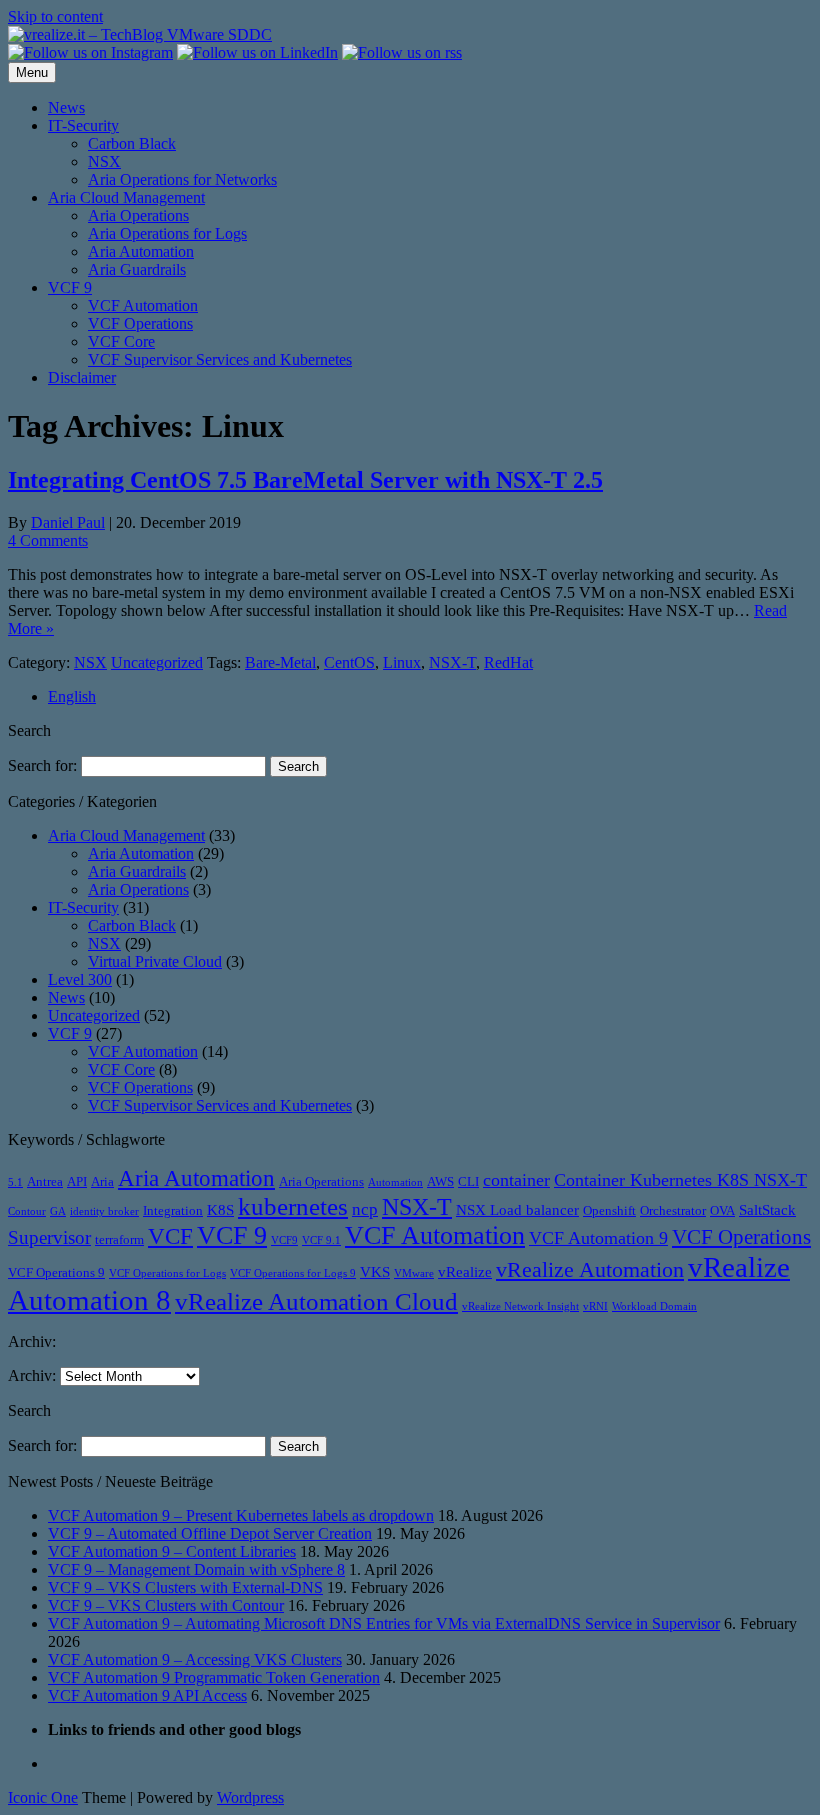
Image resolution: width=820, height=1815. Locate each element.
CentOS (349, 662)
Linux (402, 662)
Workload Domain (654, 1306)
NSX (104, 161)
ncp (365, 1209)
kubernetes (293, 1206)
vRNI (595, 1306)
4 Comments (48, 540)
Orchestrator (673, 1210)
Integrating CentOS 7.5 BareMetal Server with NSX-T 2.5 (305, 480)
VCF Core (121, 341)
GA (58, 1211)
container (516, 1180)
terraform (119, 1239)
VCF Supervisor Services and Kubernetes (220, 359)
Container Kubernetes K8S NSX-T (680, 1180)
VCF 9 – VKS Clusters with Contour (166, 1605)
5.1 (15, 1182)
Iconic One (43, 1797)
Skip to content (55, 16)
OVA (722, 1210)
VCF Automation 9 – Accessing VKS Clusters (195, 1659)
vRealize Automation (590, 1269)
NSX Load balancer (517, 1210)
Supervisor (49, 1237)
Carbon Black (132, 143)
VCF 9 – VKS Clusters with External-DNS (185, 1587)
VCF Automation (143, 305)
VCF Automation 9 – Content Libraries (172, 1551)
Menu (32, 72)
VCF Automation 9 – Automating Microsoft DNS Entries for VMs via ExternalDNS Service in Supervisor (384, 1623)
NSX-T (452, 662)
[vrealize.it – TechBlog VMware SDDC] (140, 34)
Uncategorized (157, 662)
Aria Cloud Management (126, 197)
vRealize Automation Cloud (316, 1301)
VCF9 (284, 1240)
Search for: (42, 765)
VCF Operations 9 (56, 1272)
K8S (220, 1210)
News (66, 107)
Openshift (609, 1210)
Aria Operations (138, 215)
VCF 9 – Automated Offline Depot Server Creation (210, 1533)
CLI (468, 1181)
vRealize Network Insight (520, 1306)
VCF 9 (70, 287)
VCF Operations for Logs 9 (293, 1273)
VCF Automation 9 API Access (147, 1695)
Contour (27, 1211)
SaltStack (767, 1210)
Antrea (45, 1181)
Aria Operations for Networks (182, 179)
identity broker (104, 1211)
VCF (170, 1236)
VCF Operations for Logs (167, 1273)
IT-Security (83, 125)
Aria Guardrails (137, 269)
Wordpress (250, 1797)
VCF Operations (140, 323)
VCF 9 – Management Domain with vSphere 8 (196, 1569)
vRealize (465, 1272)
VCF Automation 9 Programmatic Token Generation (214, 1677)
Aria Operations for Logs (167, 233)
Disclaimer (82, 377)
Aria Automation (141, 251)
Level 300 (80, 979)
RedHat (508, 662)
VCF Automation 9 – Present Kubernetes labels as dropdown (241, 1515)
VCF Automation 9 (598, 1238)
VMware (414, 1273)
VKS (375, 1272)
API (77, 1181)
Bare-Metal (280, 662)
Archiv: (32, 1375)
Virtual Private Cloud (155, 961)
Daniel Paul (68, 522)
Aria (102, 1181)
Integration (173, 1210)
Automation (395, 1182)
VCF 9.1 (321, 1240)
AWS (440, 1181)
